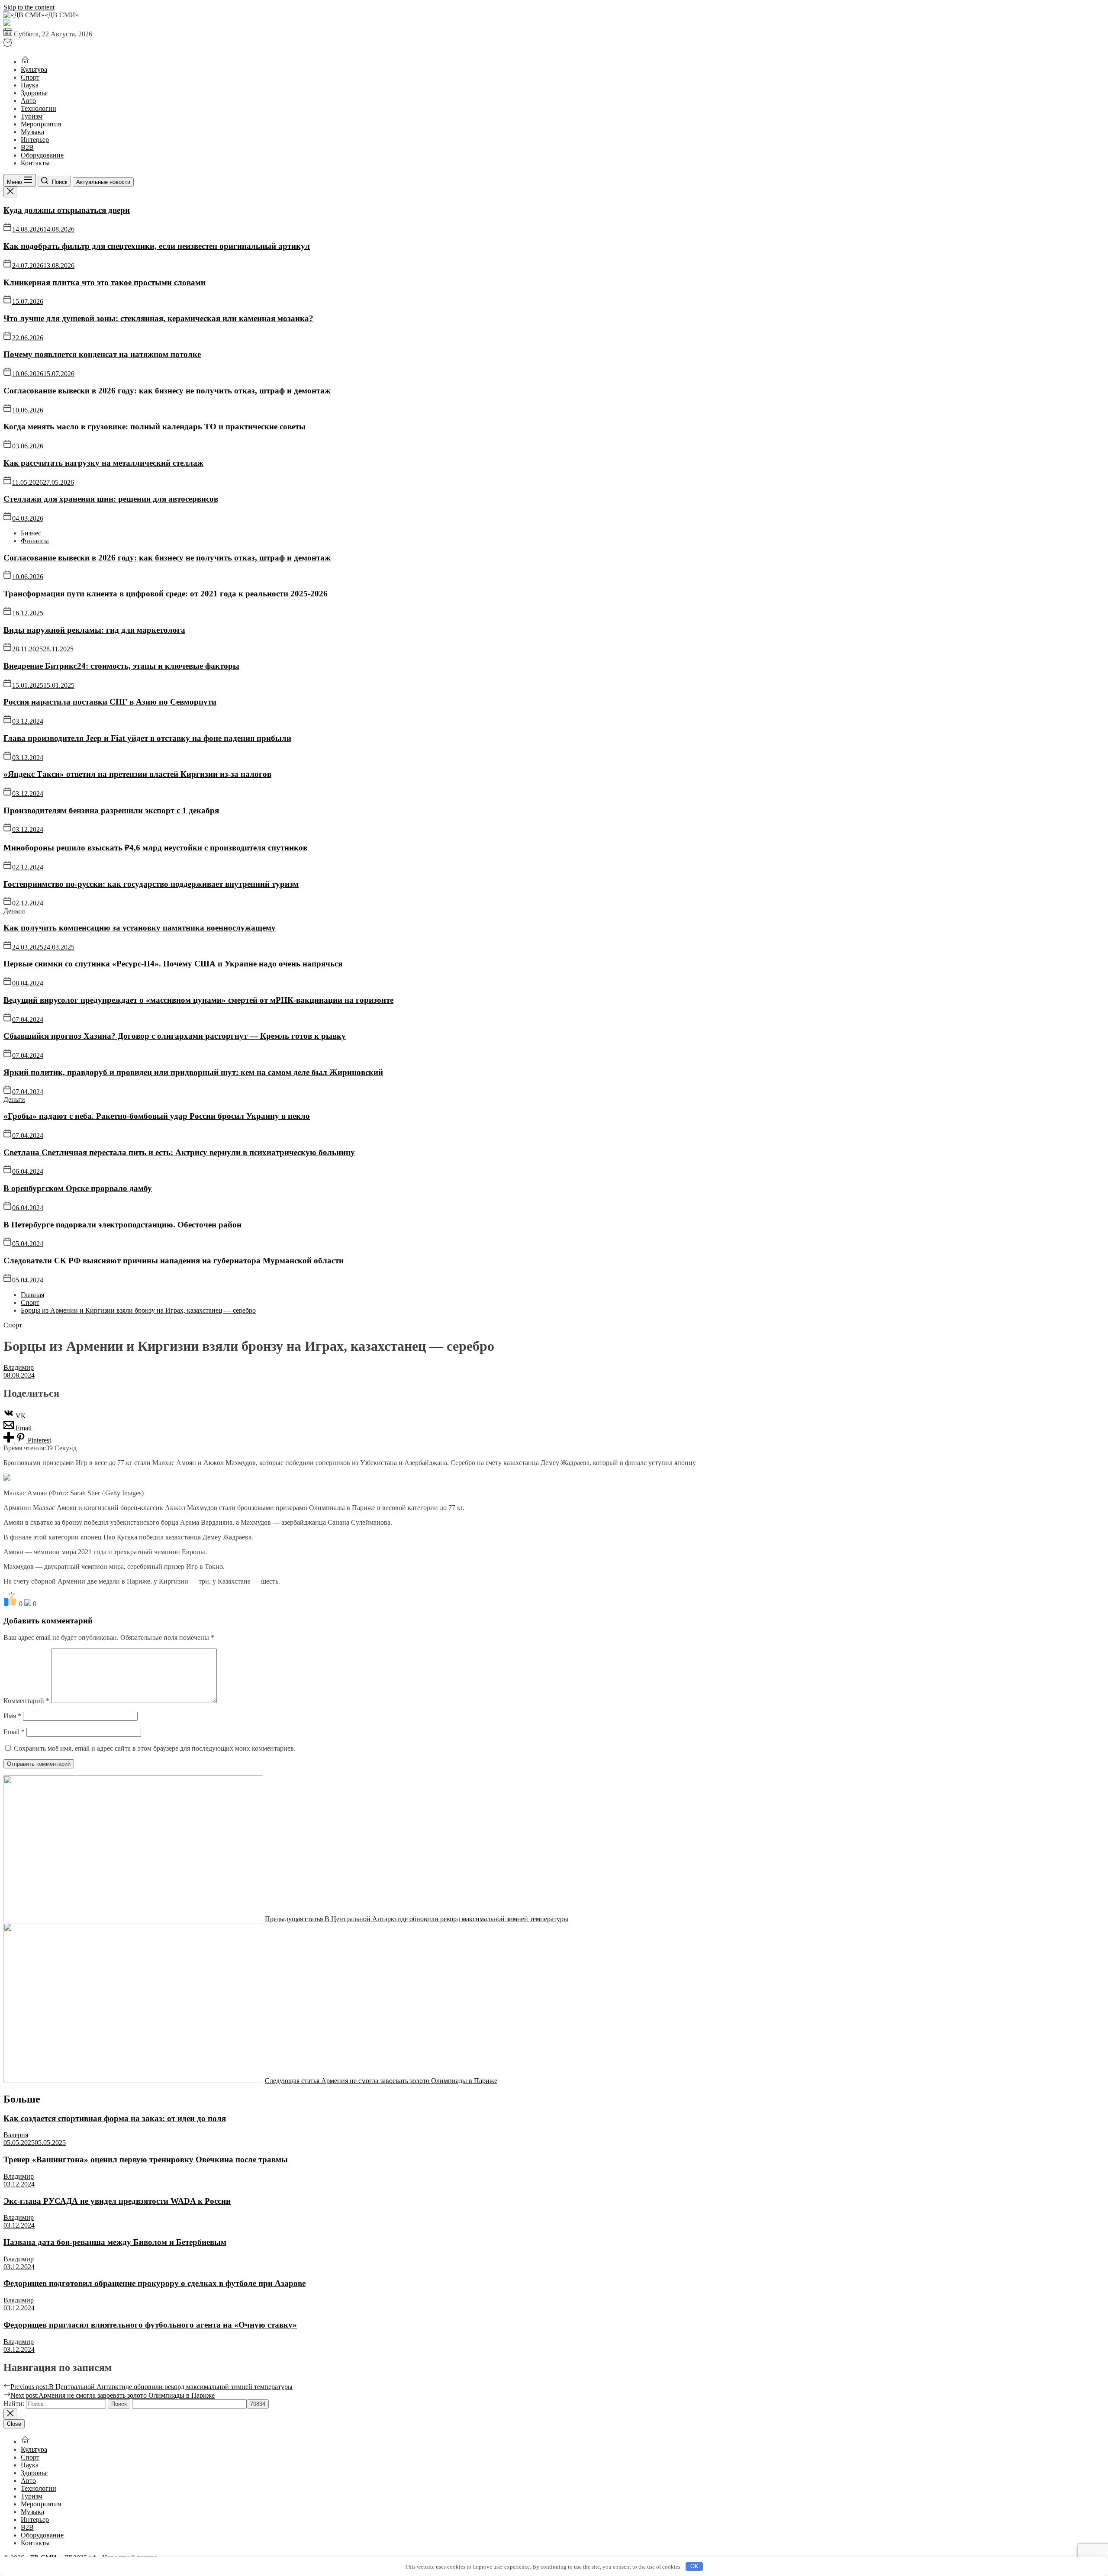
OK (694, 2566)
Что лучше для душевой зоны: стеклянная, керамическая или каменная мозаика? (158, 318)
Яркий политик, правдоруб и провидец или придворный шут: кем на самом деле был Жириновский (193, 1072)
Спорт (30, 77)
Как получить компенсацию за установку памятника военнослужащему (140, 928)
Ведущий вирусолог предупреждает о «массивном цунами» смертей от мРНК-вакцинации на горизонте (198, 1000)
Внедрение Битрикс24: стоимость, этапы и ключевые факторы (121, 666)
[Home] (25, 62)
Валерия (16, 2135)
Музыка (32, 132)
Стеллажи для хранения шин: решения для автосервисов (111, 499)
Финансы (35, 541)
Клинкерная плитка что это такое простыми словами (105, 282)
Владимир (19, 1367)
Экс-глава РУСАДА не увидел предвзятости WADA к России (117, 2201)
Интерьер (35, 140)
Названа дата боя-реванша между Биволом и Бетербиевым (115, 2242)
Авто (28, 101)
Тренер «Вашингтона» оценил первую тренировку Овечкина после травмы (146, 2159)
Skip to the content (29, 7)
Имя (12, 1716)
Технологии (39, 108)
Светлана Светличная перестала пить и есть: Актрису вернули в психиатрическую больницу (179, 1152)
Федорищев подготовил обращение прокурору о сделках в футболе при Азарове (155, 2283)
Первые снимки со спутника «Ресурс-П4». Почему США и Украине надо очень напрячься (173, 964)
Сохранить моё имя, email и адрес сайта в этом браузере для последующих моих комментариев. (155, 1748)
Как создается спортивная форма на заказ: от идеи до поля (115, 2118)
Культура (34, 69)
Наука (30, 85)
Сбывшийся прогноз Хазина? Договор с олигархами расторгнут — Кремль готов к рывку (175, 1036)
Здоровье (34, 93)
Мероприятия (41, 124)
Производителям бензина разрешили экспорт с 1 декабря (111, 810)
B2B (27, 147)
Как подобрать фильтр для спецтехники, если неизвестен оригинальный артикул (157, 246)
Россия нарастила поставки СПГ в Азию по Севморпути (110, 702)
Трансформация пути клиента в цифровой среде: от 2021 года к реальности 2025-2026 (166, 594)
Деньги (14, 911)
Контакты (35, 163)
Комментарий (26, 1701)
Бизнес (31, 533)
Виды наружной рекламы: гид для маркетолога (94, 630)
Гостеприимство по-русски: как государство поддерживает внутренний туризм (151, 884)
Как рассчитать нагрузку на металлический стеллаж (103, 463)
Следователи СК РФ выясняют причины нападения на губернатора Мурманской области (174, 1261)
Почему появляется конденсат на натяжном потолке (102, 354)
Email (14, 1732)
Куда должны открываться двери (67, 210)
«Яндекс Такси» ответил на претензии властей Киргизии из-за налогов (137, 774)
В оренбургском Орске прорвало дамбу (78, 1188)
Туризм (32, 116)
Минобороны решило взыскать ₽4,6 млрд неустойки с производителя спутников (155, 848)
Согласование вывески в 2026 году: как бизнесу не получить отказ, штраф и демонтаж (167, 391)
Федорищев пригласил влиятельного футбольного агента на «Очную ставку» (150, 2325)
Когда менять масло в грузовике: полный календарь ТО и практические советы (155, 427)
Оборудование (42, 155)
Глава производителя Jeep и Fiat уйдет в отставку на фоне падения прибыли (147, 738)
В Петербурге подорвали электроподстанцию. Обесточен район (122, 1225)
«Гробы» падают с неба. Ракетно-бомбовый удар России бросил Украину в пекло (157, 1116)
